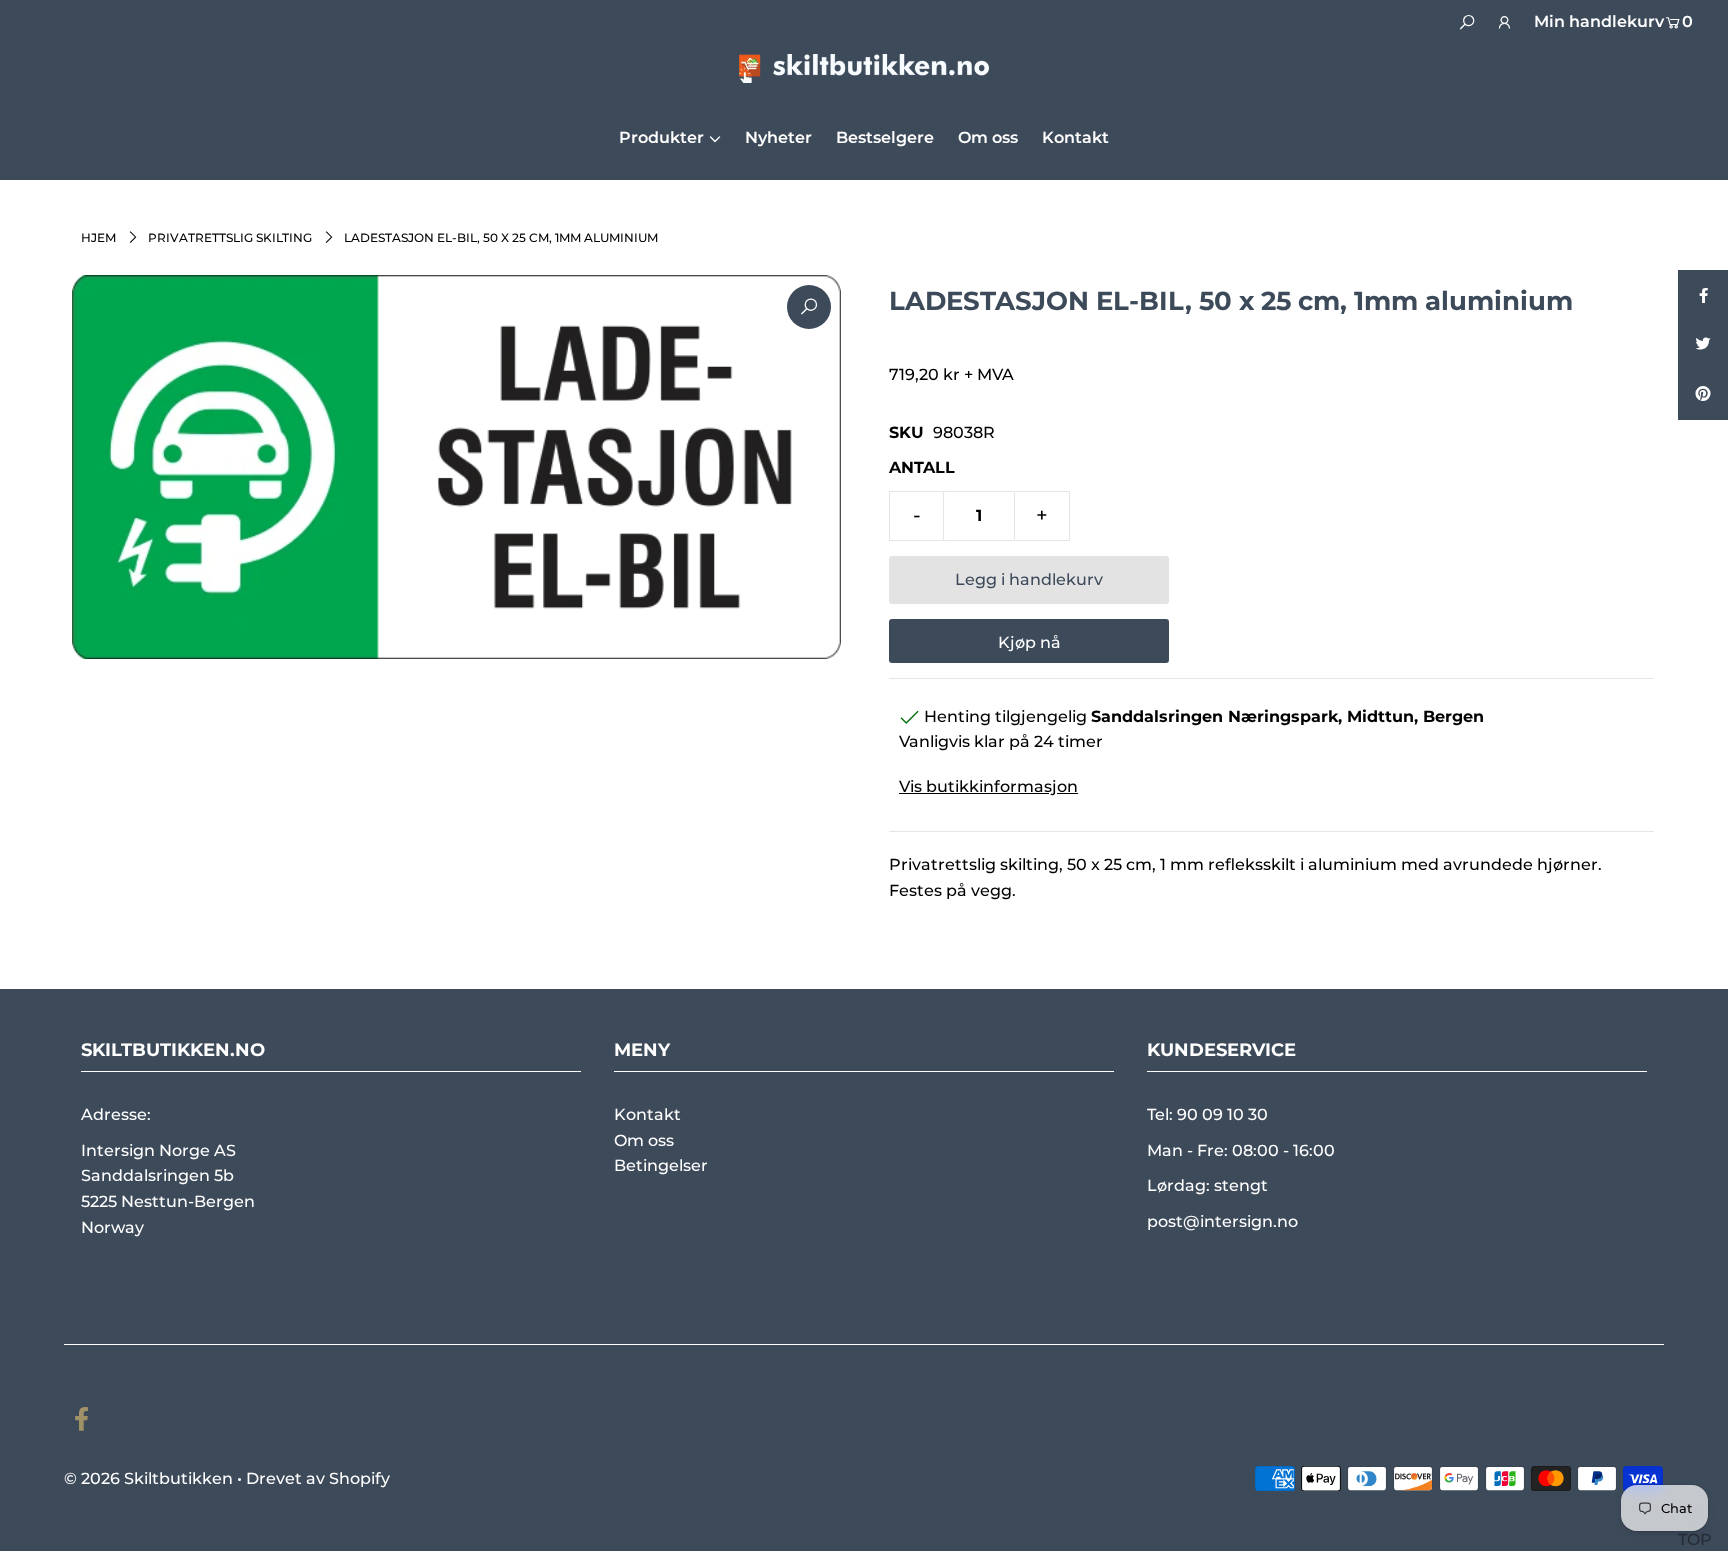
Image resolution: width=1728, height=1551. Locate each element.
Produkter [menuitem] (661, 137)
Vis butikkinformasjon (988, 786)
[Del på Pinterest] (1703, 395)
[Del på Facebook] (1703, 295)
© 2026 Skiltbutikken (148, 1478)
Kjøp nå (1029, 642)
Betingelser (661, 1165)
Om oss (644, 1140)
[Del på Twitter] (1703, 345)
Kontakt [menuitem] (1075, 137)
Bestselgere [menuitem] (885, 137)
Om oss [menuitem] (988, 137)
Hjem (98, 237)
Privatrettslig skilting (230, 237)
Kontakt (647, 1114)
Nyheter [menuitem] (778, 137)
